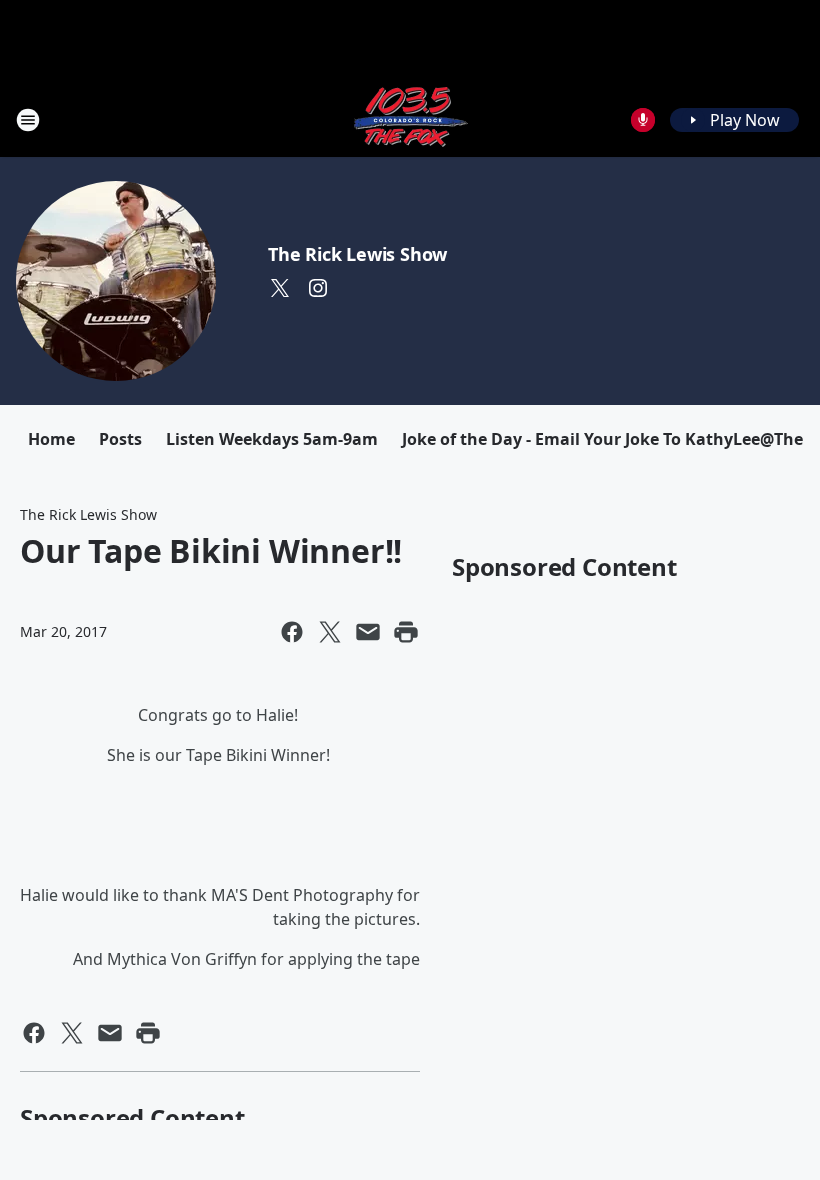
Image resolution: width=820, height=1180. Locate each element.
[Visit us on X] (280, 288)
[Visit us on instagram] (318, 288)
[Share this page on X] (330, 632)
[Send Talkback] (643, 120)
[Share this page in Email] (368, 632)
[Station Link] (410, 119)
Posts (120, 439)
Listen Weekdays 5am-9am (272, 439)
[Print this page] (406, 632)
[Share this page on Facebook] (292, 632)
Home (51, 439)
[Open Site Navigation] (28, 120)
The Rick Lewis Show (357, 254)
